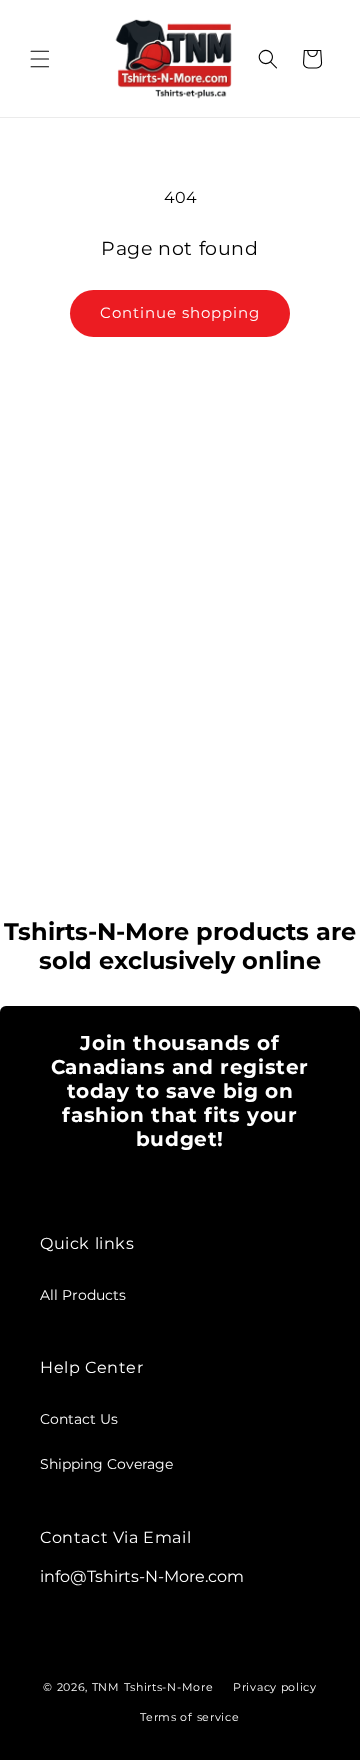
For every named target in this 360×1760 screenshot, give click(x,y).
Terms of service (189, 1717)
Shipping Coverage (106, 1464)
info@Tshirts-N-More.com (142, 1576)
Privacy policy (275, 1687)
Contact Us (79, 1419)
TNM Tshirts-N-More (153, 1687)
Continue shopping (180, 312)
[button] (40, 59)
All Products (83, 1295)
